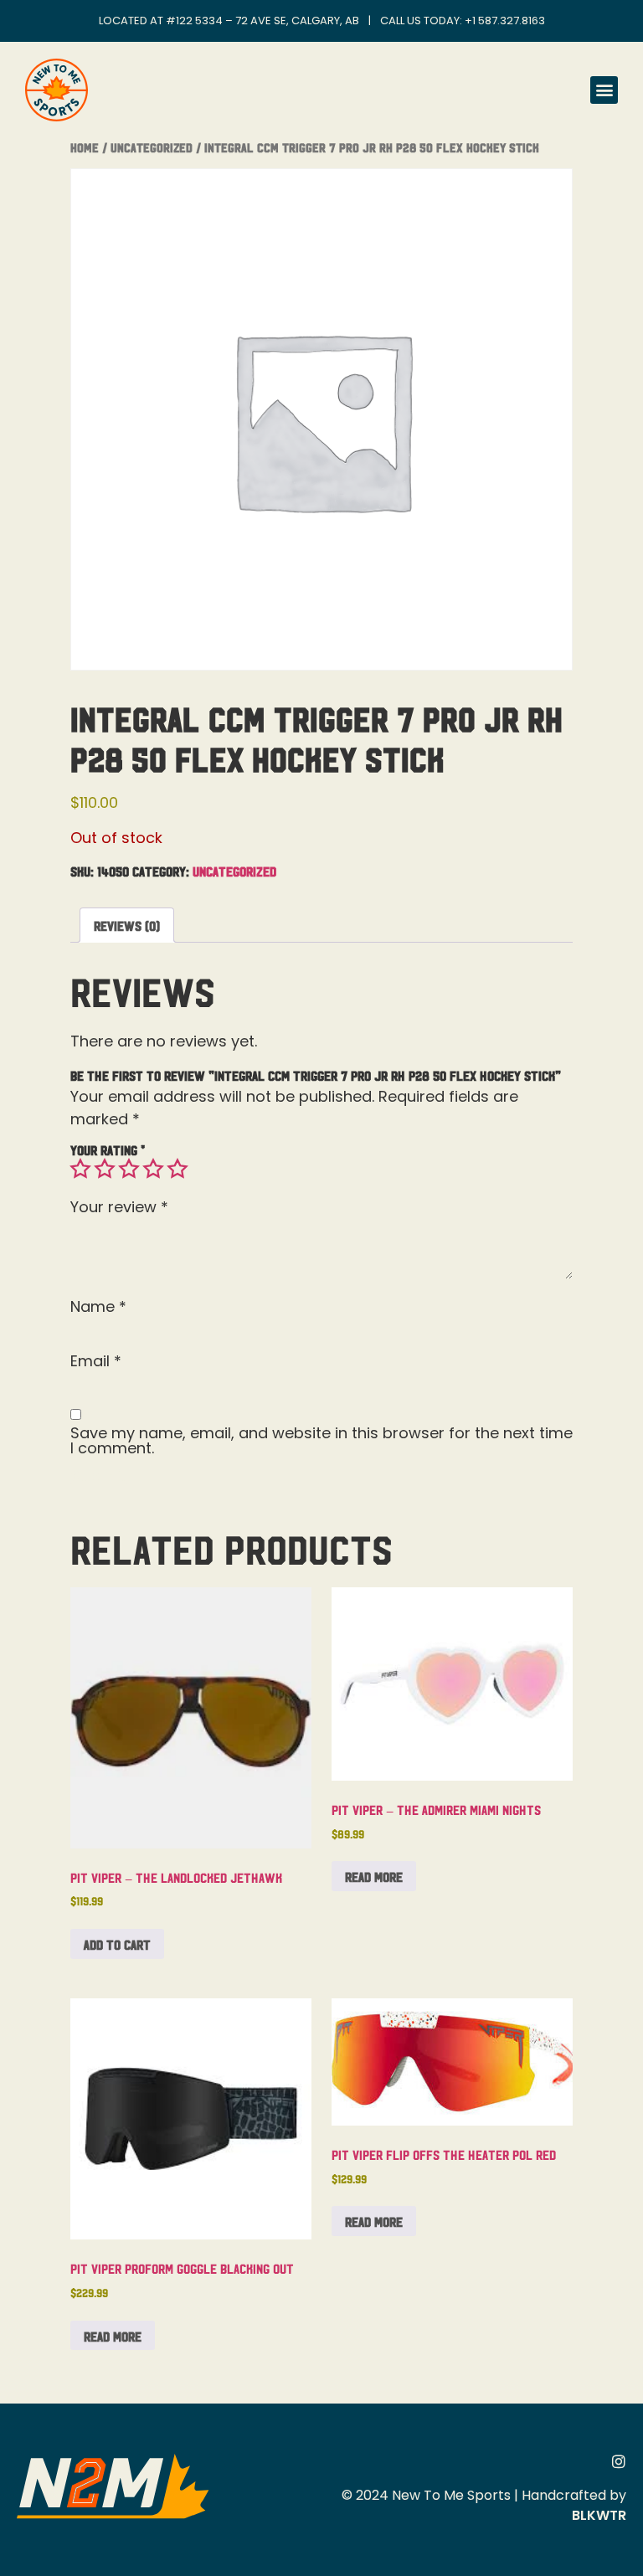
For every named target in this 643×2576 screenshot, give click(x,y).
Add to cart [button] (117, 1944)
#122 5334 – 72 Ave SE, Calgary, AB (262, 21)
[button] (604, 90)
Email (96, 1361)
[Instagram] (619, 2461)
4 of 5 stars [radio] (153, 1169)
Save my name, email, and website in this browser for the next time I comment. (321, 1441)
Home (85, 147)
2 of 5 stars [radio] (105, 1169)
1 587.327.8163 (509, 21)
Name (98, 1307)
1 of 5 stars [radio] (80, 1169)
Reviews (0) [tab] (127, 925)
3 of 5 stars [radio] (129, 1169)
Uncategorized (152, 147)
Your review (119, 1207)
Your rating (108, 1149)
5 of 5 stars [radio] (177, 1169)
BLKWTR (599, 2515)
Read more (374, 1876)
